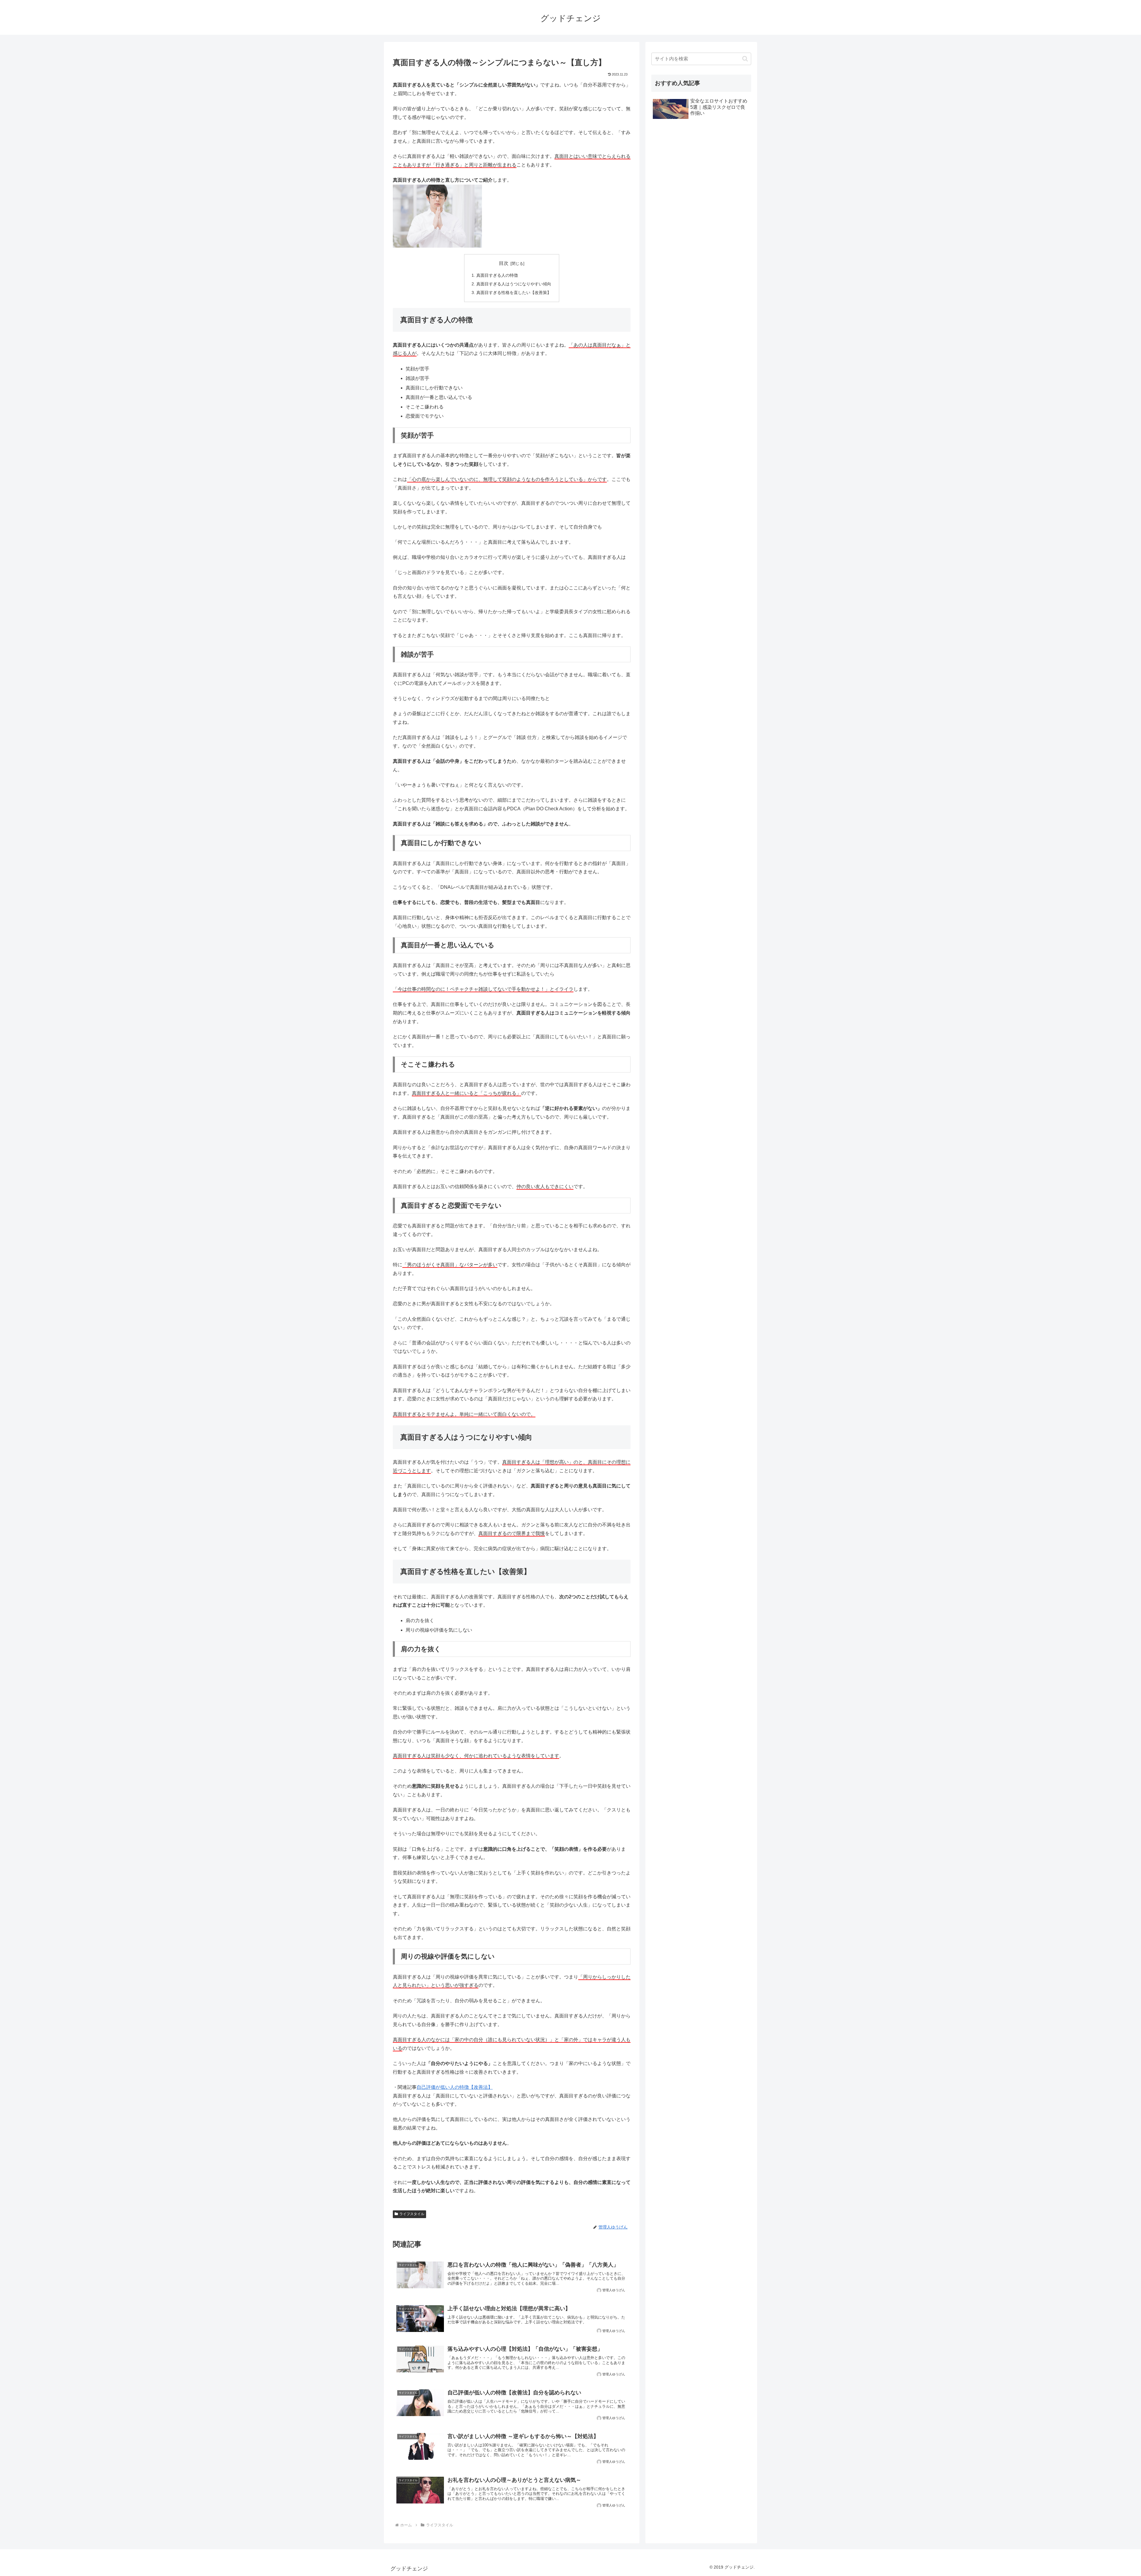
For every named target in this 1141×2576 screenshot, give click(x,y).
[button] (745, 59)
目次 (504, 263)
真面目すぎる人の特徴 (497, 275)
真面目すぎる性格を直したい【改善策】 (514, 292)
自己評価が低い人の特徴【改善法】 (455, 2087)
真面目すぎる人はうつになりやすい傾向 (514, 284)
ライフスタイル (412, 2214)
